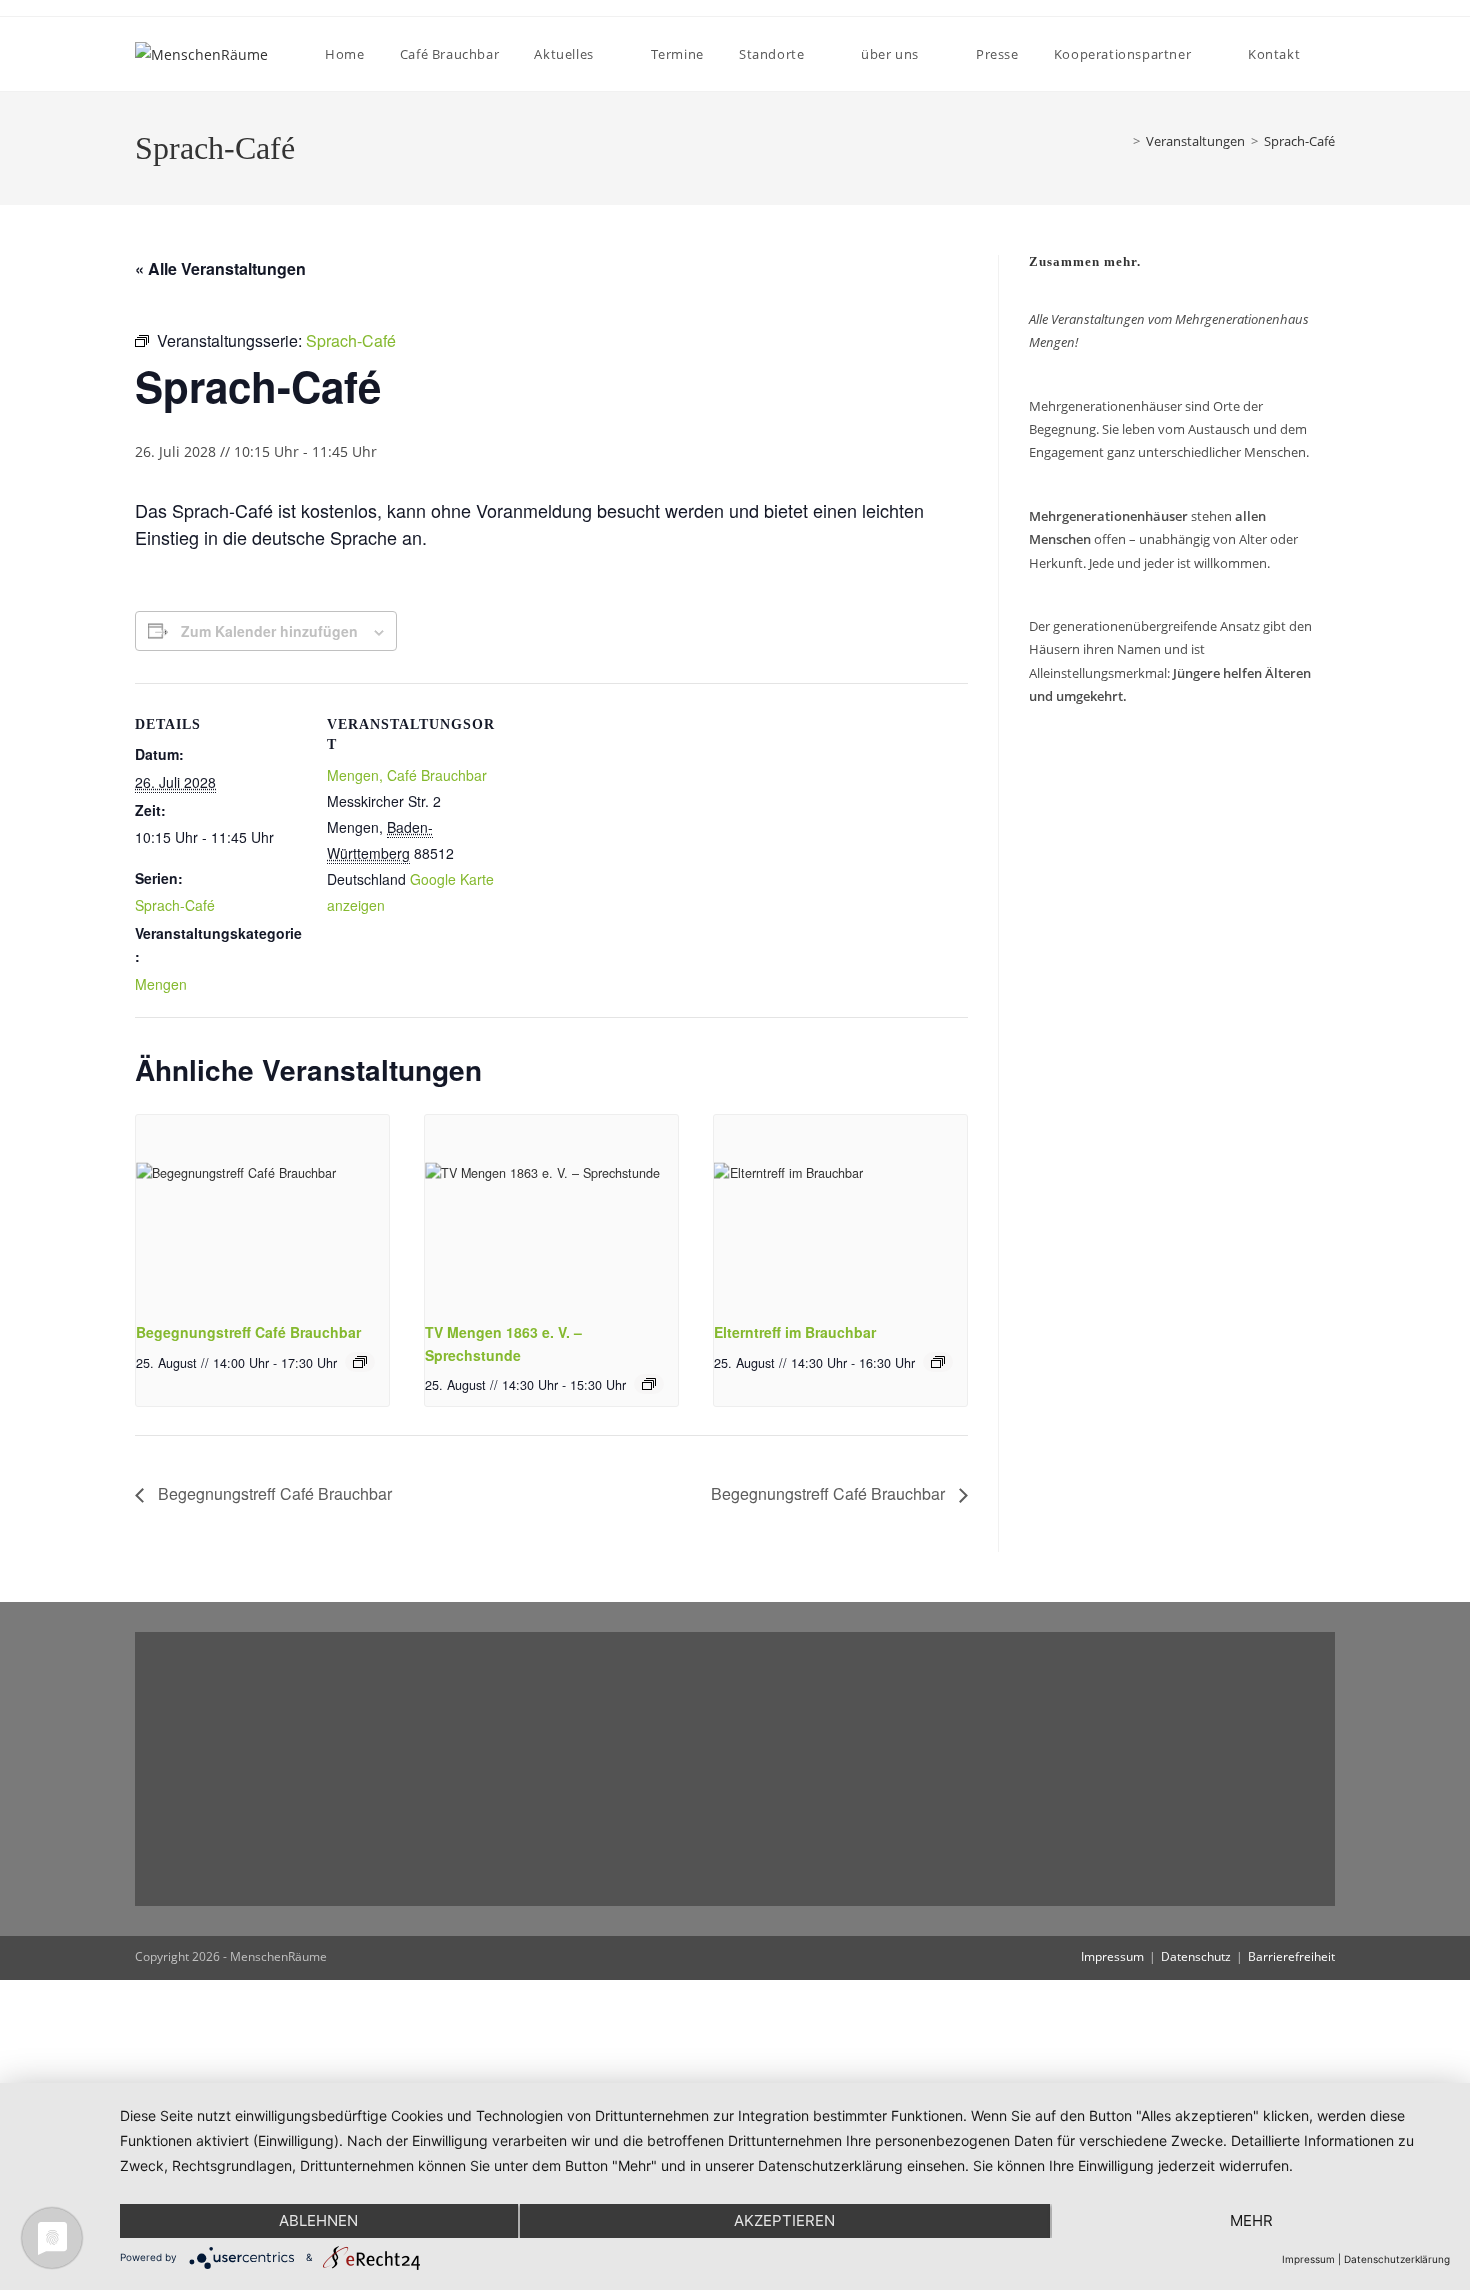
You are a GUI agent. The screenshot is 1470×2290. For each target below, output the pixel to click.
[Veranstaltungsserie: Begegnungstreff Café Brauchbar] (360, 1362)
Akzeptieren (784, 2220)
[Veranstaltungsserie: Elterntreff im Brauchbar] (938, 1362)
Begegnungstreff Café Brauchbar (248, 1332)
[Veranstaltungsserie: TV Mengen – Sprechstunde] (649, 1384)
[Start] (1118, 141)
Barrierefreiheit (1291, 1956)
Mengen (161, 984)
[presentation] (262, 1210)
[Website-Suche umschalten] (1334, 54)
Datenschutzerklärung (1397, 2259)
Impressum (1112, 1956)
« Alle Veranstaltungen (220, 268)
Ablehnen (318, 2220)
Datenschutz (1196, 1956)
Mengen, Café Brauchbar (407, 775)
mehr (1251, 2220)
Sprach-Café (1299, 141)
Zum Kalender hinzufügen (269, 631)
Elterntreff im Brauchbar (795, 1332)
